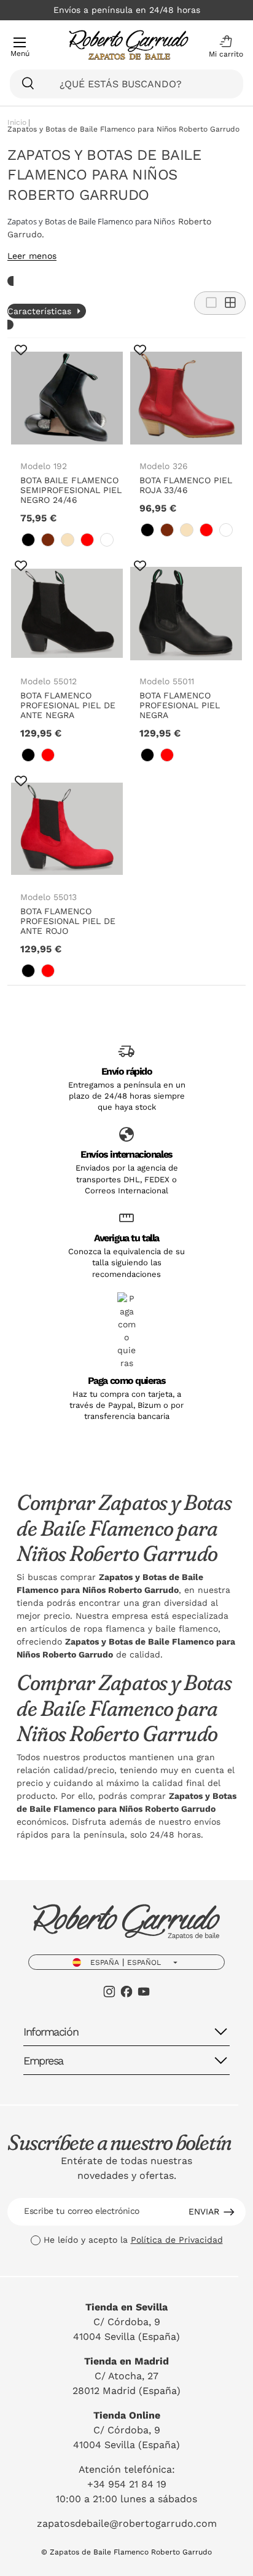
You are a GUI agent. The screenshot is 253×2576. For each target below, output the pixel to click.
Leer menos (32, 256)
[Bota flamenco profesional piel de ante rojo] (67, 829)
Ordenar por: (31, 293)
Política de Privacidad (177, 2240)
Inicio (17, 123)
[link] (28, 540)
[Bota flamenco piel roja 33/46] (186, 398)
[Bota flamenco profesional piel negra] (186, 614)
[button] (223, 47)
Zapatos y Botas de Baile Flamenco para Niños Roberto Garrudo (123, 129)
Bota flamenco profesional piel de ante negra (68, 705)
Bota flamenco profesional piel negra (180, 705)
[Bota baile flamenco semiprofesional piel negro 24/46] (67, 398)
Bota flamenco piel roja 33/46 (186, 485)
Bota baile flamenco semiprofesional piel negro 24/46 (71, 490)
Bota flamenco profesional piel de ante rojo (68, 921)
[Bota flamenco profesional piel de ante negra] (67, 614)
